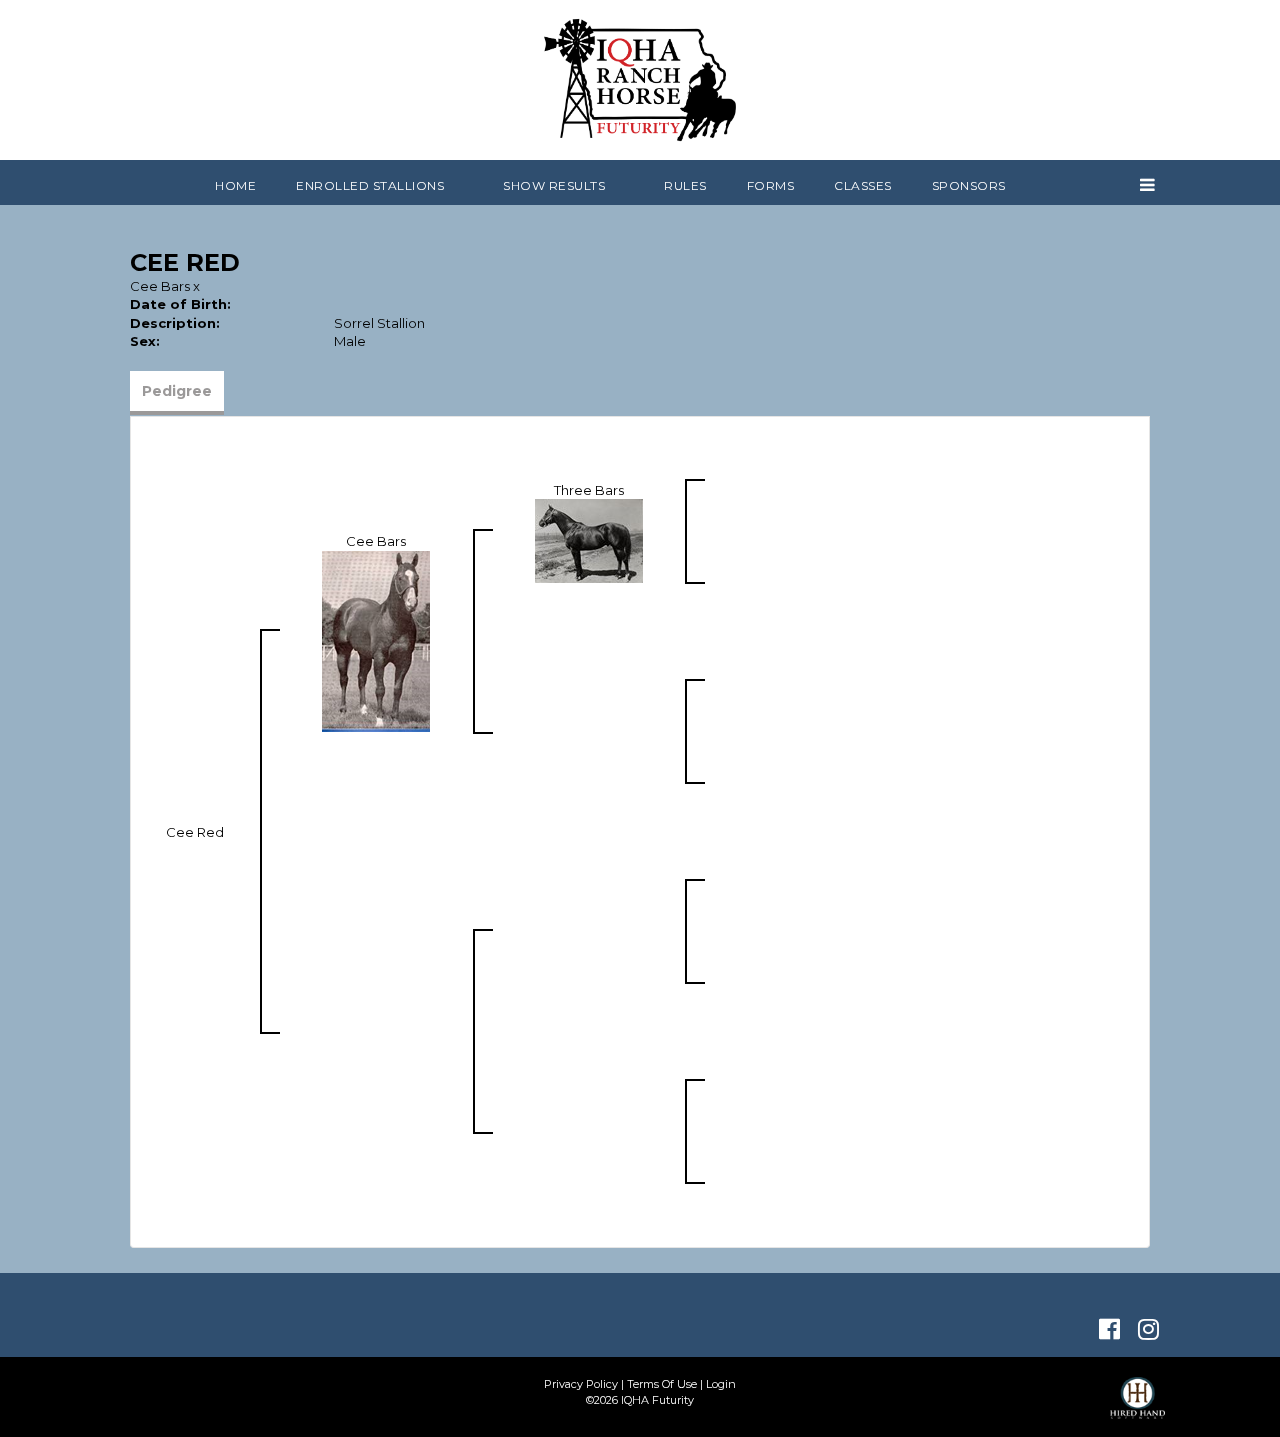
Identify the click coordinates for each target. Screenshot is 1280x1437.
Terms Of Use (662, 1384)
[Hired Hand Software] (1137, 1407)
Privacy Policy (581, 1384)
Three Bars (589, 490)
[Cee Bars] (376, 640)
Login (721, 1384)
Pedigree (177, 391)
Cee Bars (160, 286)
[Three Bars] (589, 540)
